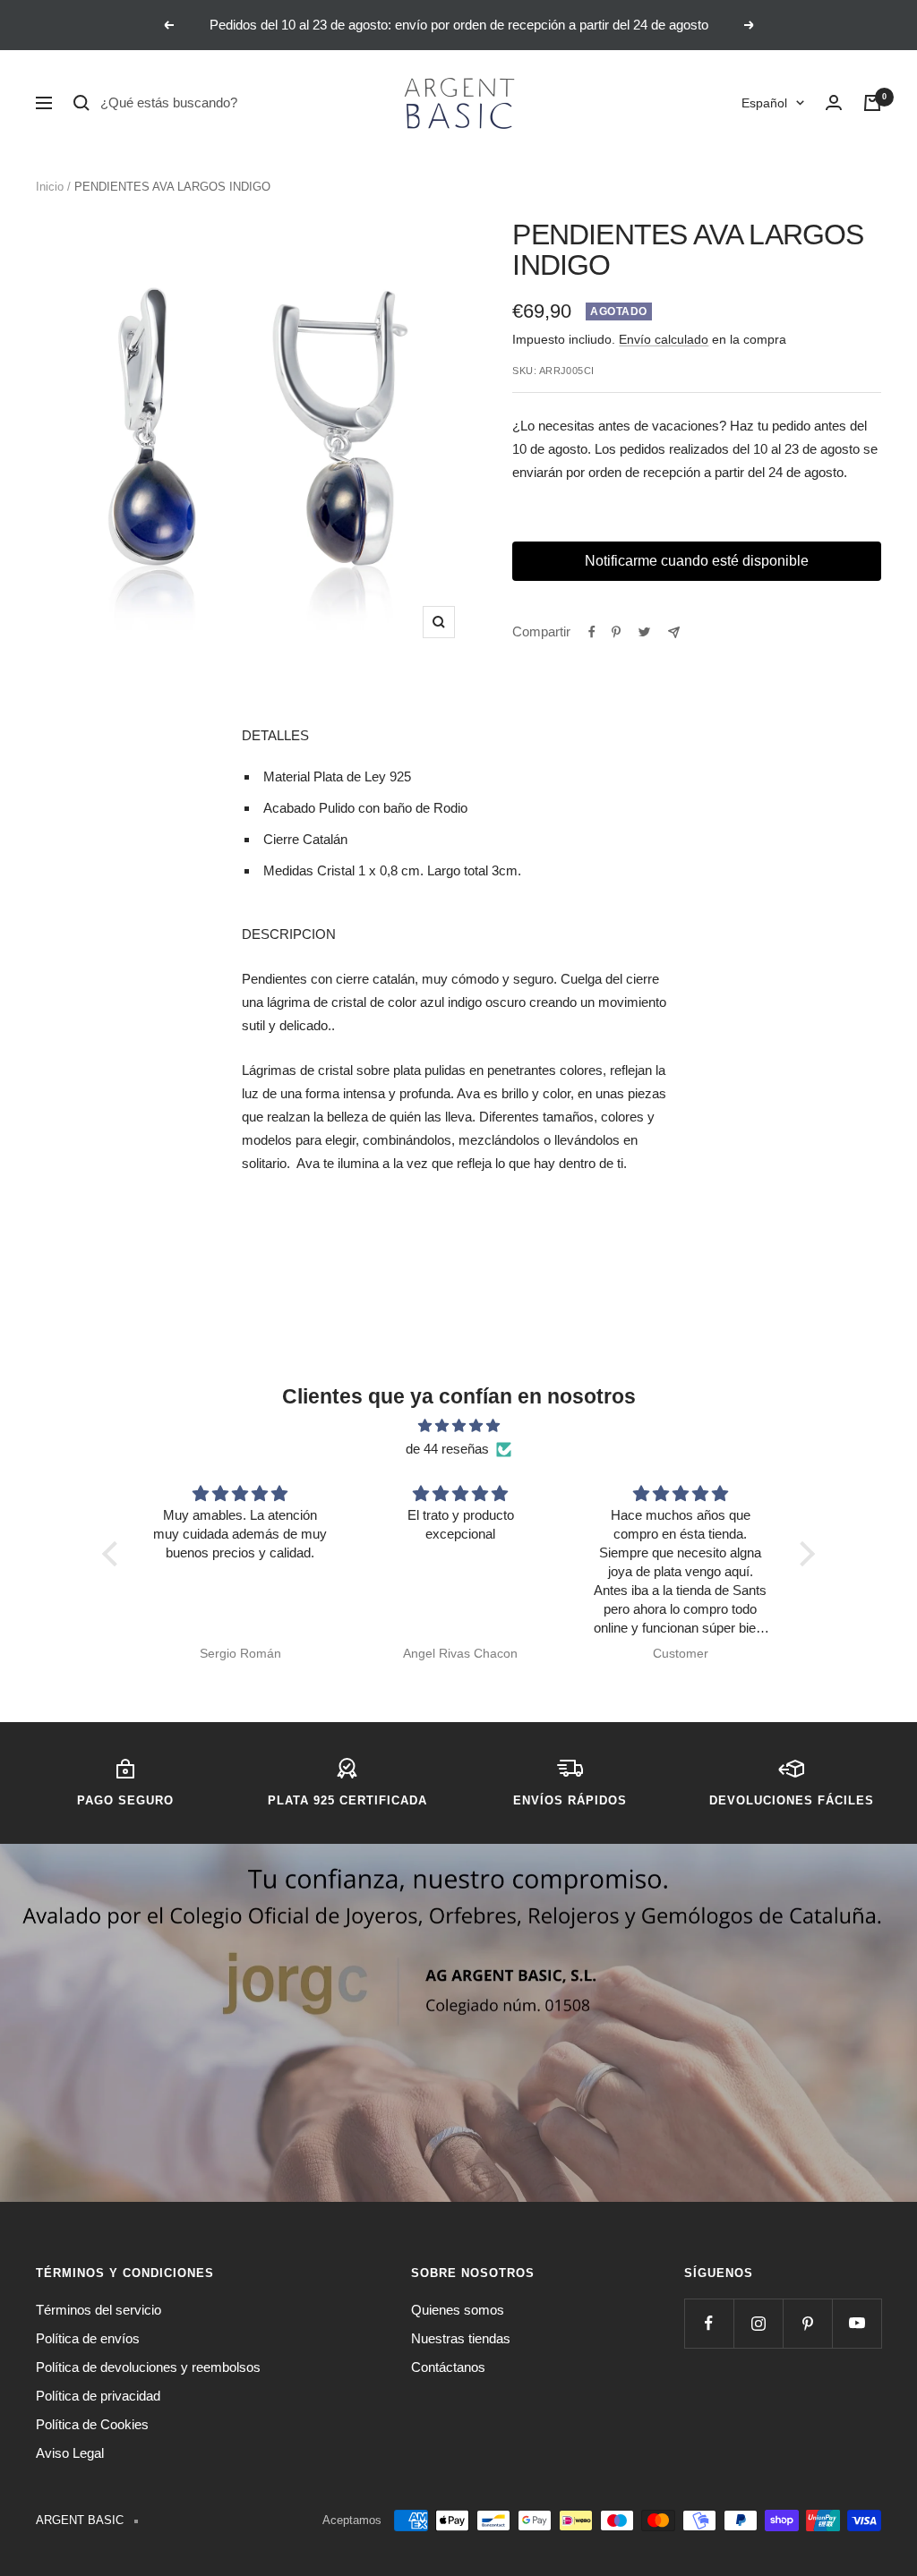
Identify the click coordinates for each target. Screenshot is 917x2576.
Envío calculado (664, 339)
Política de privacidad (98, 2396)
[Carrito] (872, 103)
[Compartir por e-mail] (674, 632)
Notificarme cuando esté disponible (697, 561)
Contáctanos (448, 2367)
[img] (458, 1426)
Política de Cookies (92, 2424)
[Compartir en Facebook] (592, 632)
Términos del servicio (99, 2310)
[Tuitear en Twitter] (644, 632)
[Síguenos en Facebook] (709, 2323)
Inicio (50, 187)
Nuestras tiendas (461, 2338)
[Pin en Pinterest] (616, 632)
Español (764, 103)
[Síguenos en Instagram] (758, 2323)
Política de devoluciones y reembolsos (148, 2367)
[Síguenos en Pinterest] (807, 2323)
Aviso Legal (70, 2453)
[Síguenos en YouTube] (857, 2323)
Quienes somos (458, 2310)
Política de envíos (88, 2338)
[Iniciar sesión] (834, 103)
